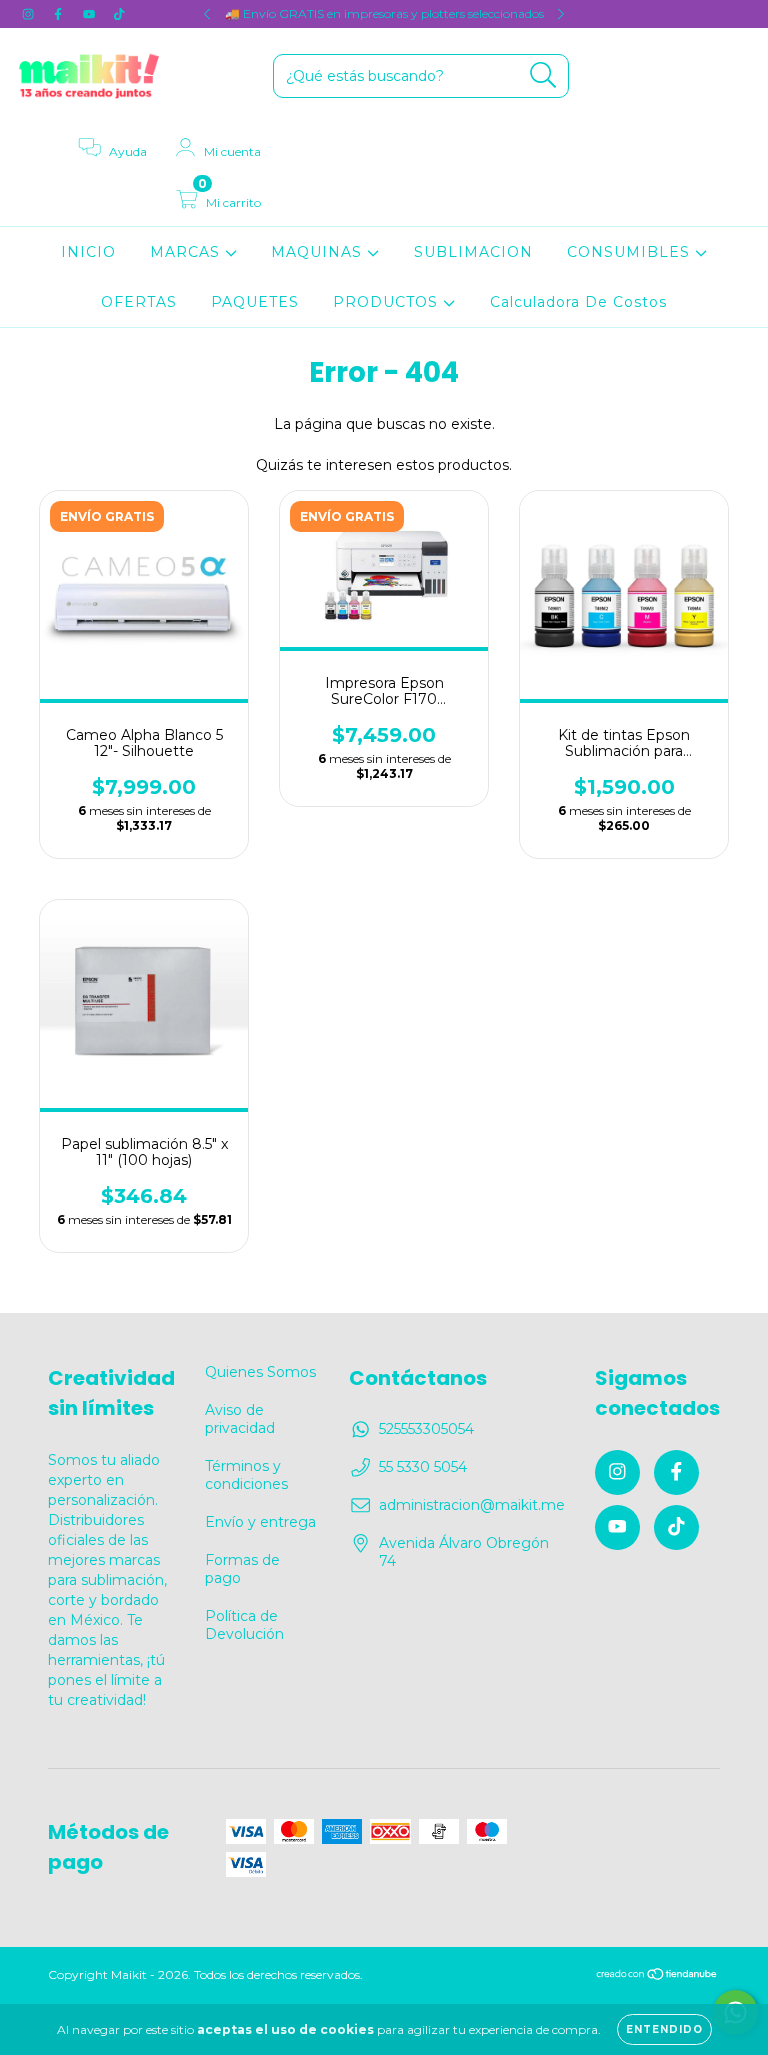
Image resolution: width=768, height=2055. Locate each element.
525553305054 (426, 1429)
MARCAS (187, 252)
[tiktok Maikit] (119, 14)
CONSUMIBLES (631, 252)
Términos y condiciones (246, 1475)
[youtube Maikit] (91, 14)
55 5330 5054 (423, 1467)
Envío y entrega (260, 1522)
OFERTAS (139, 302)
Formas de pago (242, 1569)
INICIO (88, 252)
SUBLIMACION (473, 252)
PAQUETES (255, 302)
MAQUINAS (319, 252)
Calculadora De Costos (578, 302)
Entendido (664, 2029)
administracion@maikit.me (472, 1505)
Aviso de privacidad (240, 1419)
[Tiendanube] (657, 1976)
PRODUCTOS (388, 302)
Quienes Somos (260, 1372)
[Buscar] (543, 75)
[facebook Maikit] (60, 14)
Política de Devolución (244, 1625)
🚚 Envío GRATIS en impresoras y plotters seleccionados (384, 13)
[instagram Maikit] (30, 14)
